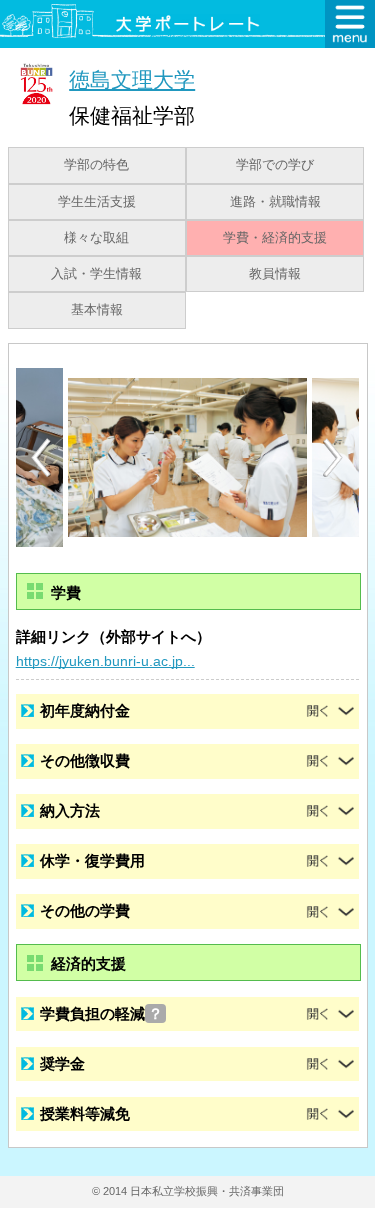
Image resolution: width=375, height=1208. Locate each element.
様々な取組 (96, 238)
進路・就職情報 (275, 202)
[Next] (334, 458)
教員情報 (275, 274)
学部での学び (275, 165)
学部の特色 (96, 165)
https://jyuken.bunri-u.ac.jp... (105, 661)
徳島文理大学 (132, 79)
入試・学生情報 (96, 274)
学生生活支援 (97, 202)
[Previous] (41, 457)
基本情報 (97, 310)
